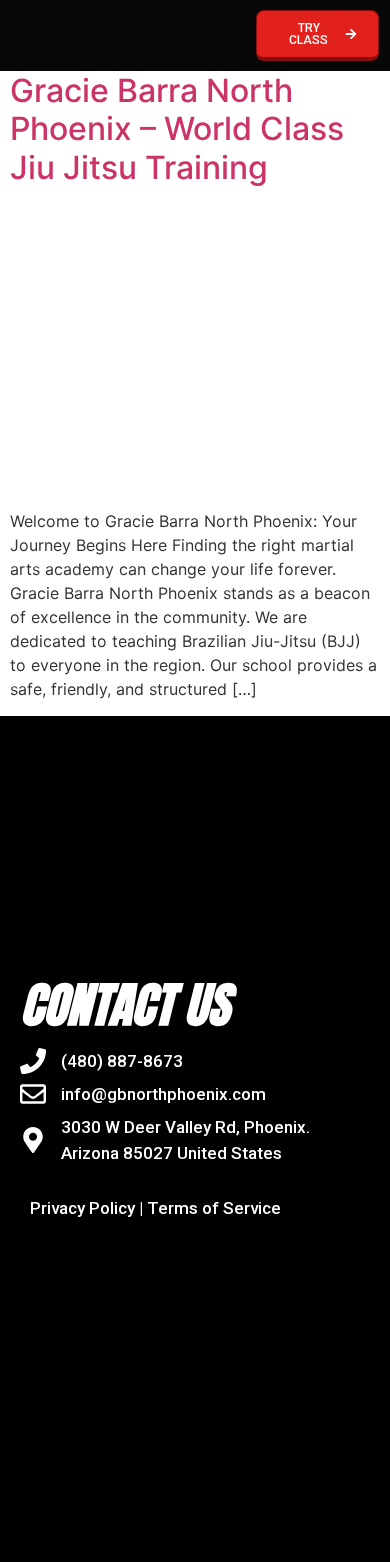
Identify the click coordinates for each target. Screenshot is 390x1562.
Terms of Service (214, 1208)
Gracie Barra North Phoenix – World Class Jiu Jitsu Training (177, 129)
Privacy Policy (82, 1208)
